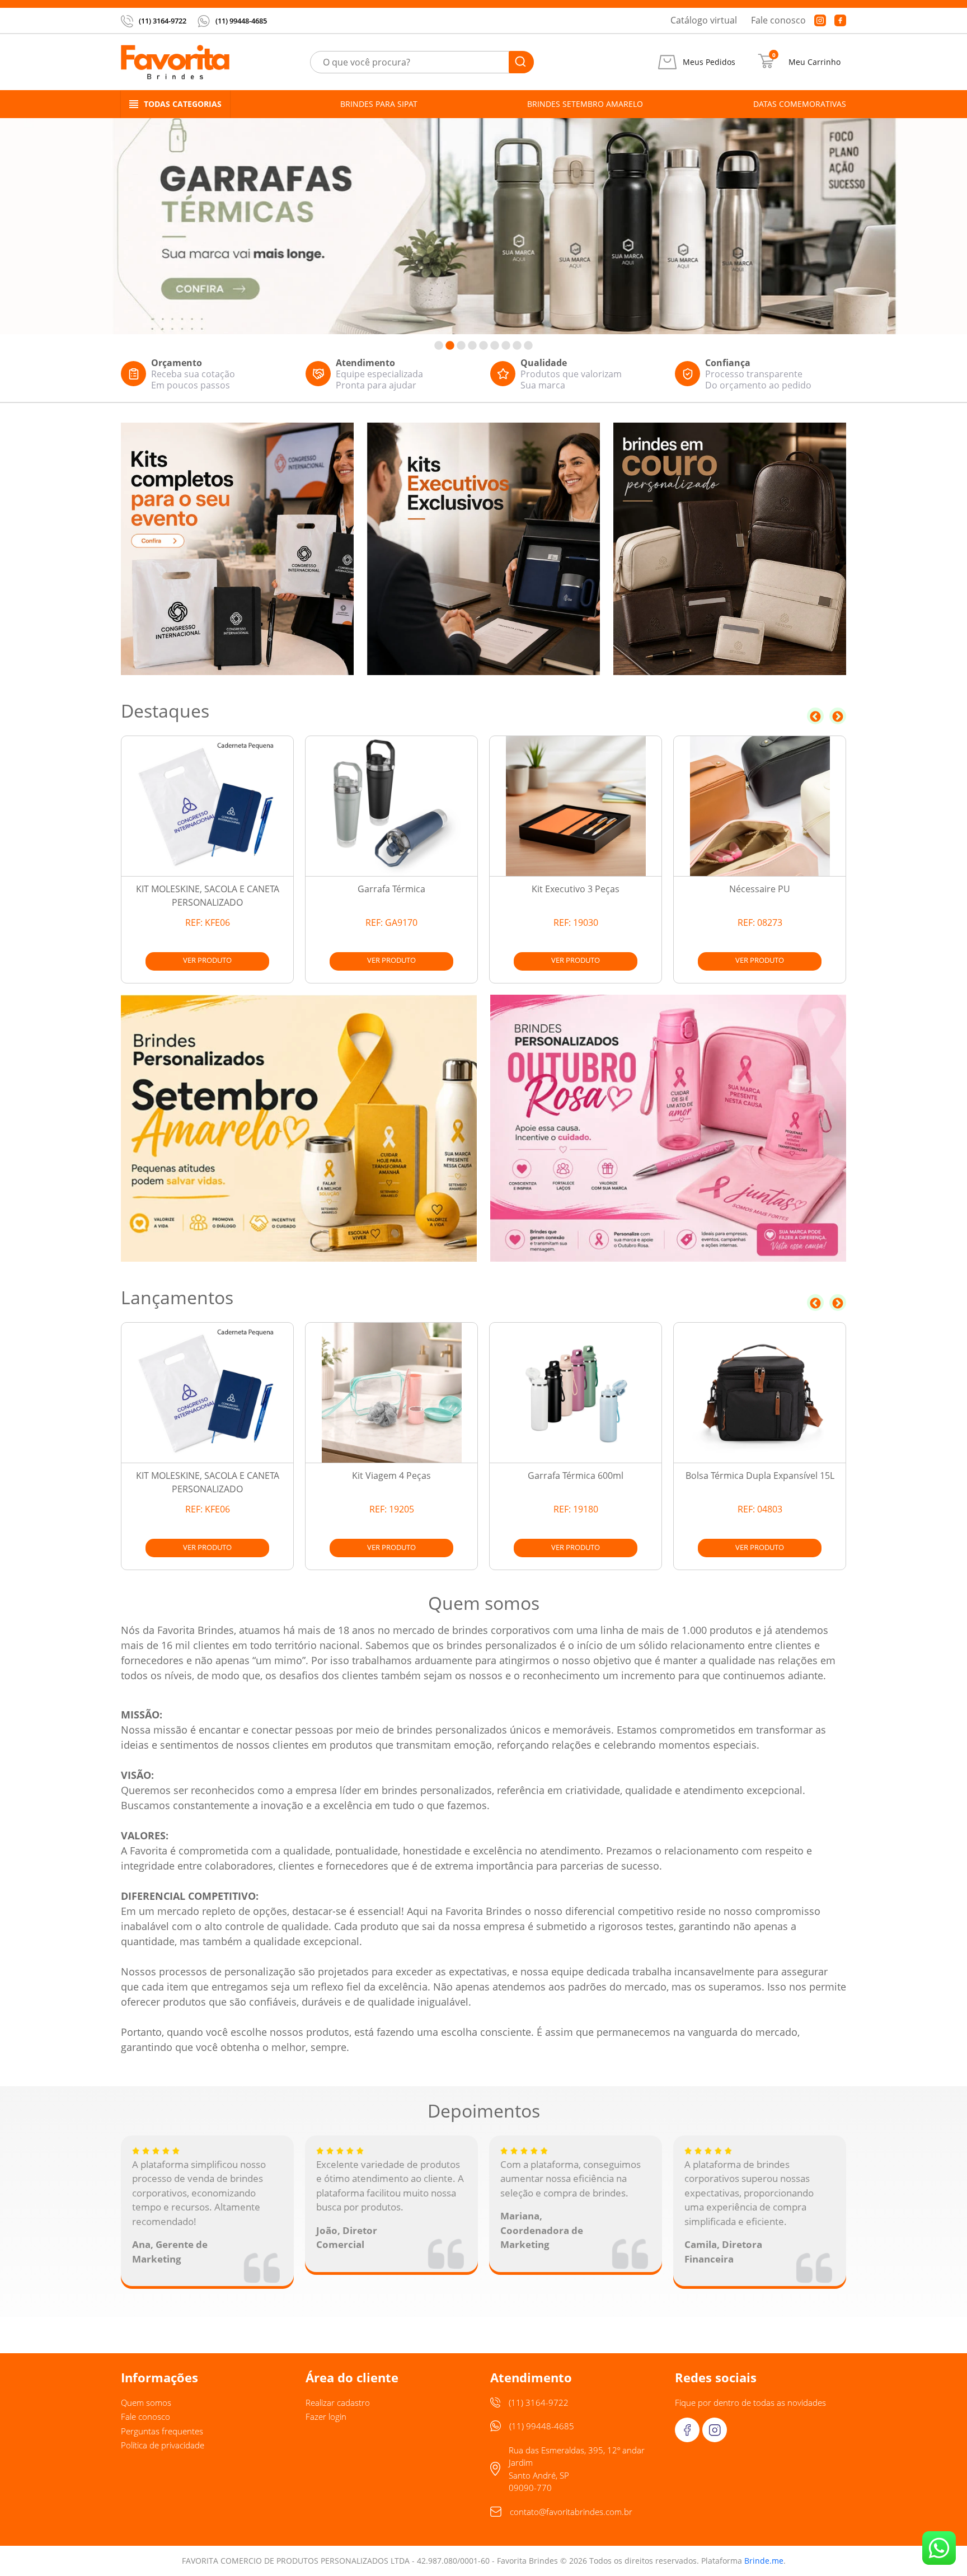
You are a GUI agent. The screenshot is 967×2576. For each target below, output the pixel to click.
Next (838, 716)
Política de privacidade (163, 2445)
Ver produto (207, 960)
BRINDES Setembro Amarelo (585, 104)
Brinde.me (764, 2561)
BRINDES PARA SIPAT (379, 104)
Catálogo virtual (704, 20)
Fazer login (326, 2416)
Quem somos (146, 2402)
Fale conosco (778, 20)
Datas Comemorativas (800, 104)
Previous (815, 716)
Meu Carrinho (815, 62)
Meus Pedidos (709, 62)
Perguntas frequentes (162, 2431)
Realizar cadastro (338, 2402)
